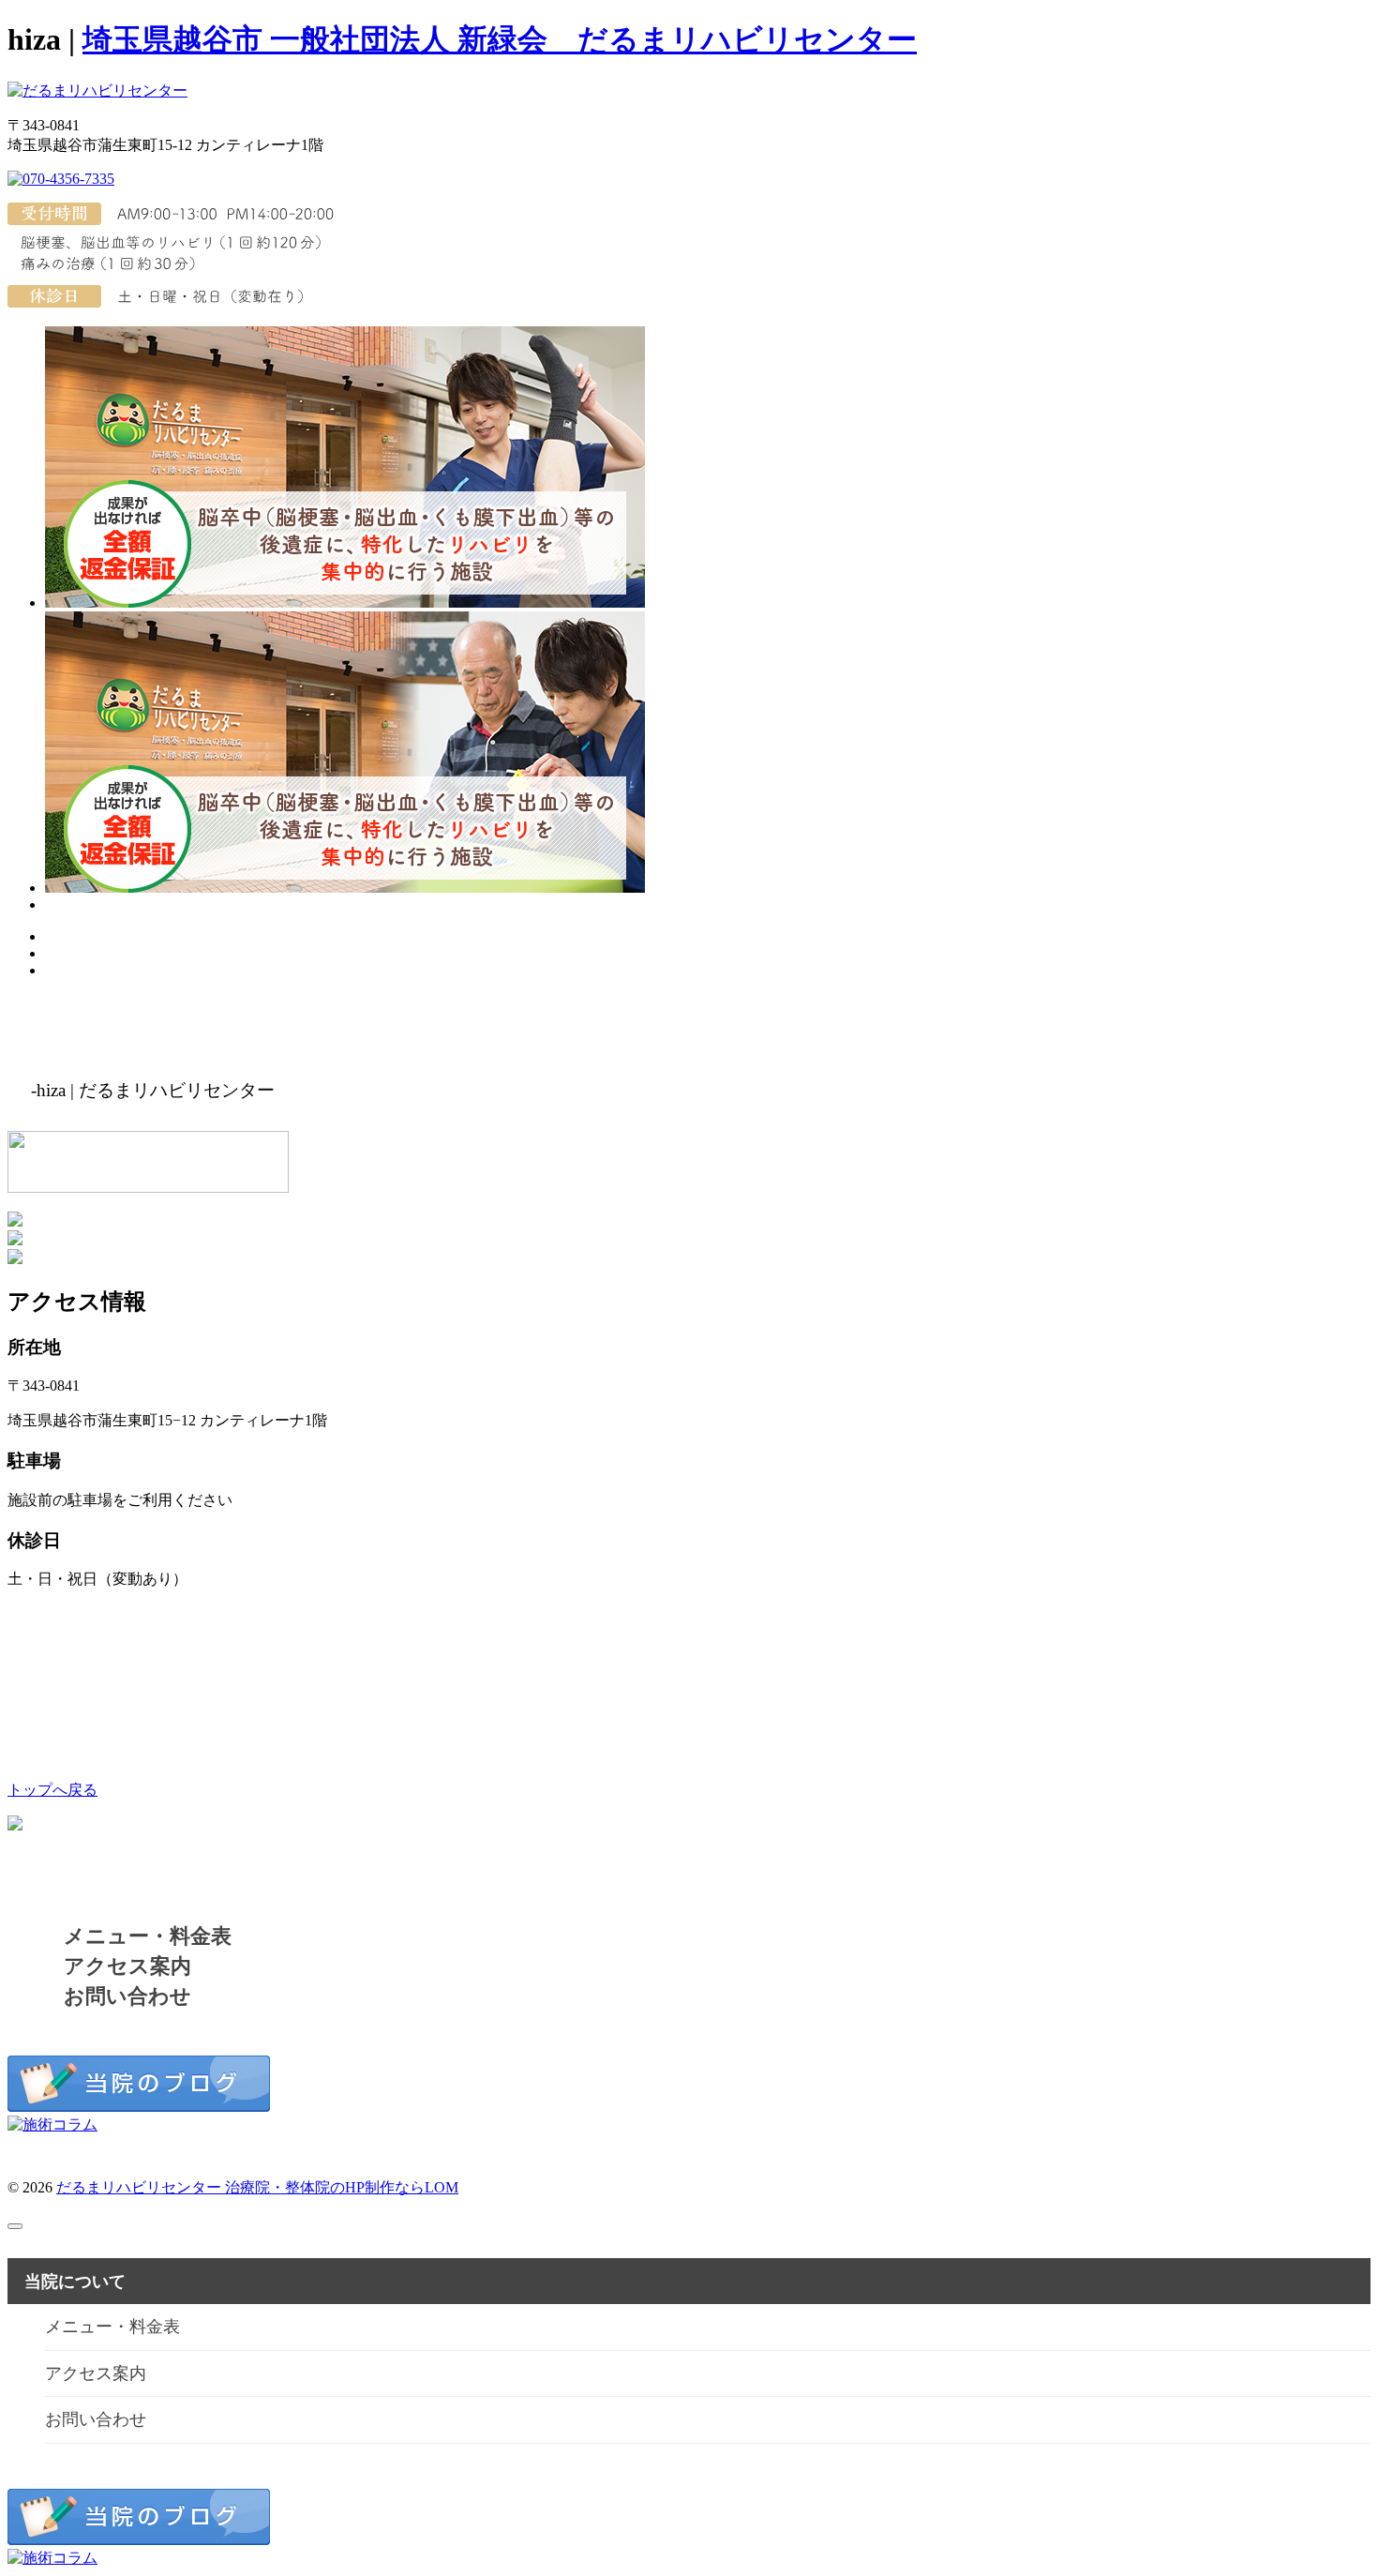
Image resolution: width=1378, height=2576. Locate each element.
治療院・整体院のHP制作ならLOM (342, 2187)
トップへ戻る (52, 1790)
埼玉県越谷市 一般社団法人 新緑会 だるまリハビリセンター (500, 39)
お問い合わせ (127, 1996)
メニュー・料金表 (148, 1936)
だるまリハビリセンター (141, 2187)
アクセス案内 (127, 1966)
